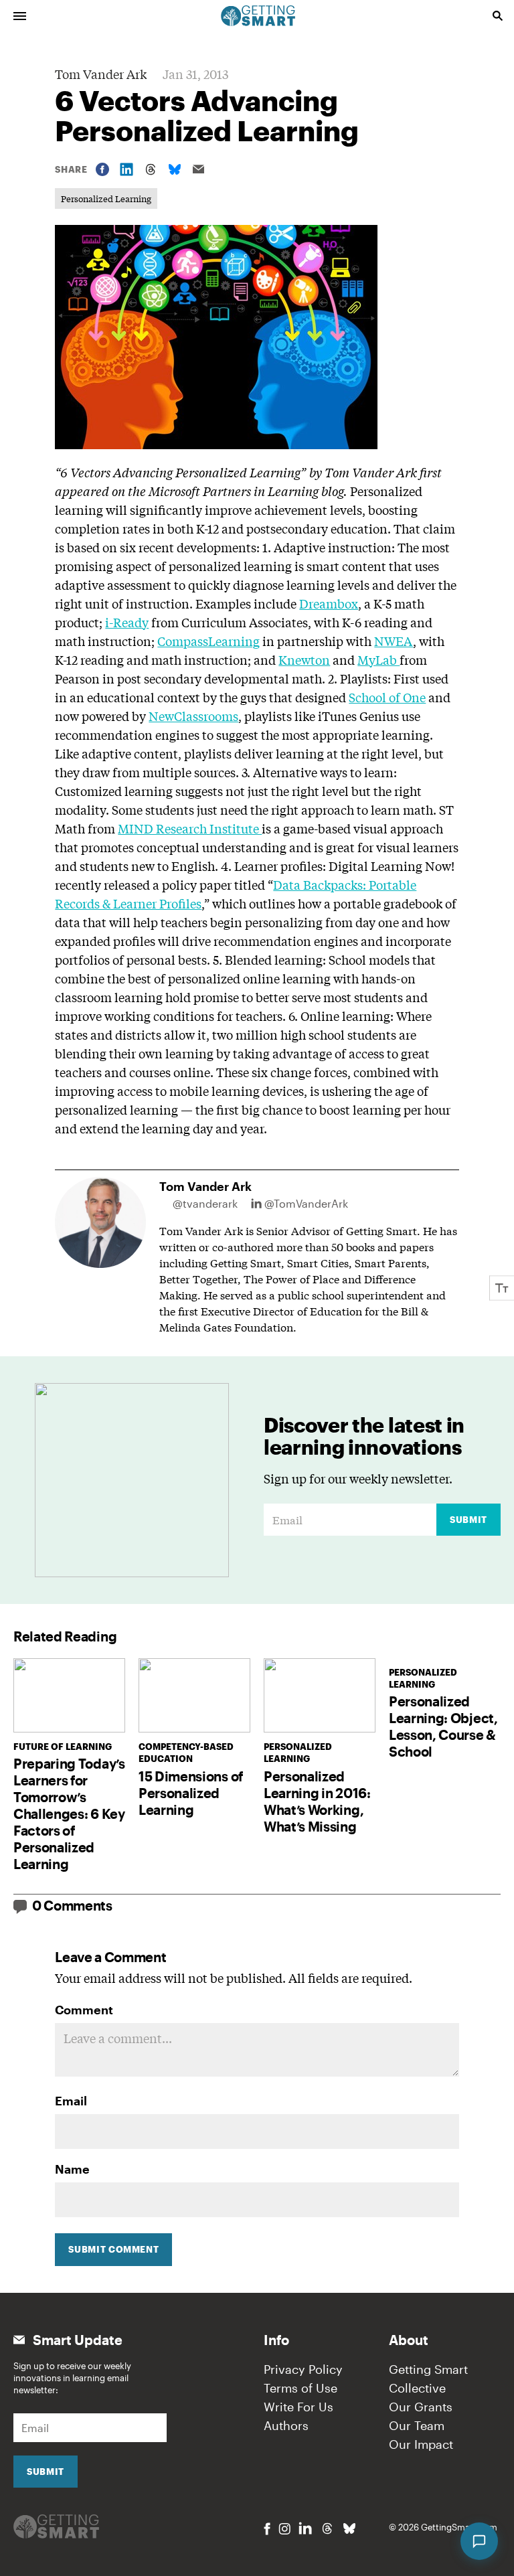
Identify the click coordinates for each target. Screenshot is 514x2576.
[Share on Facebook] (102, 169)
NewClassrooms (193, 716)
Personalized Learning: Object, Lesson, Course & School (443, 1726)
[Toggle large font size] (502, 1288)
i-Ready (127, 622)
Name (72, 2169)
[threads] (327, 2528)
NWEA (394, 641)
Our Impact (421, 2444)
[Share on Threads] (151, 169)
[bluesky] (349, 2528)
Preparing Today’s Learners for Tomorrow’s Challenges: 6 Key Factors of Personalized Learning (69, 1814)
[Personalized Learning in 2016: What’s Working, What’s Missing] (320, 1695)
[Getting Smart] (258, 15)
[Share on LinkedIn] (126, 169)
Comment (84, 2010)
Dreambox (329, 603)
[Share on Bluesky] (175, 169)
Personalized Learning (106, 198)
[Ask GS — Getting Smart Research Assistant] (479, 2541)
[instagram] (284, 2529)
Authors (286, 2425)
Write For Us (298, 2407)
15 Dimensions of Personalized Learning (191, 1793)
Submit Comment (113, 2249)
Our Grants (421, 2407)
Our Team (417, 2425)
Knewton (304, 659)
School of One (387, 697)
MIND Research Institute (190, 828)
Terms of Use (301, 2388)
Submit (468, 1520)
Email (71, 2101)
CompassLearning (208, 641)
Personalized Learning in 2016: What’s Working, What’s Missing (317, 1801)
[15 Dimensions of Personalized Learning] (194, 1695)
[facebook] (267, 2529)
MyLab (378, 659)
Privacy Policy (303, 2369)
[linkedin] (305, 2528)
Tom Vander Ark (101, 74)
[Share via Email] (199, 169)
